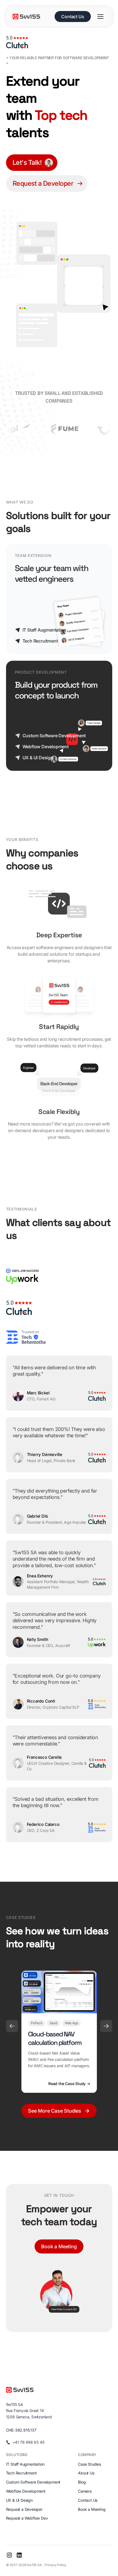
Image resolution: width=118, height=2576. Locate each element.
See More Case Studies (55, 2111)
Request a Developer (24, 2509)
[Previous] (12, 2026)
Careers (85, 2491)
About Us (86, 2473)
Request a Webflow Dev (27, 2518)
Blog (82, 2482)
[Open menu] (100, 17)
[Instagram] (9, 2555)
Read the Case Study (69, 2083)
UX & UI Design (19, 2500)
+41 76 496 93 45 (29, 2442)
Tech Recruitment (21, 2473)
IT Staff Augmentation (25, 2464)
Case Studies (89, 2464)
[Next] (106, 2026)
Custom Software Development (33, 2482)
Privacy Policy (56, 2565)
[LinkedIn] (19, 2555)
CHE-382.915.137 (21, 2430)
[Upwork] (23, 1276)
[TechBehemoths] (26, 1337)
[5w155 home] (32, 17)
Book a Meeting (59, 2246)
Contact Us (73, 17)
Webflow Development (26, 2491)
